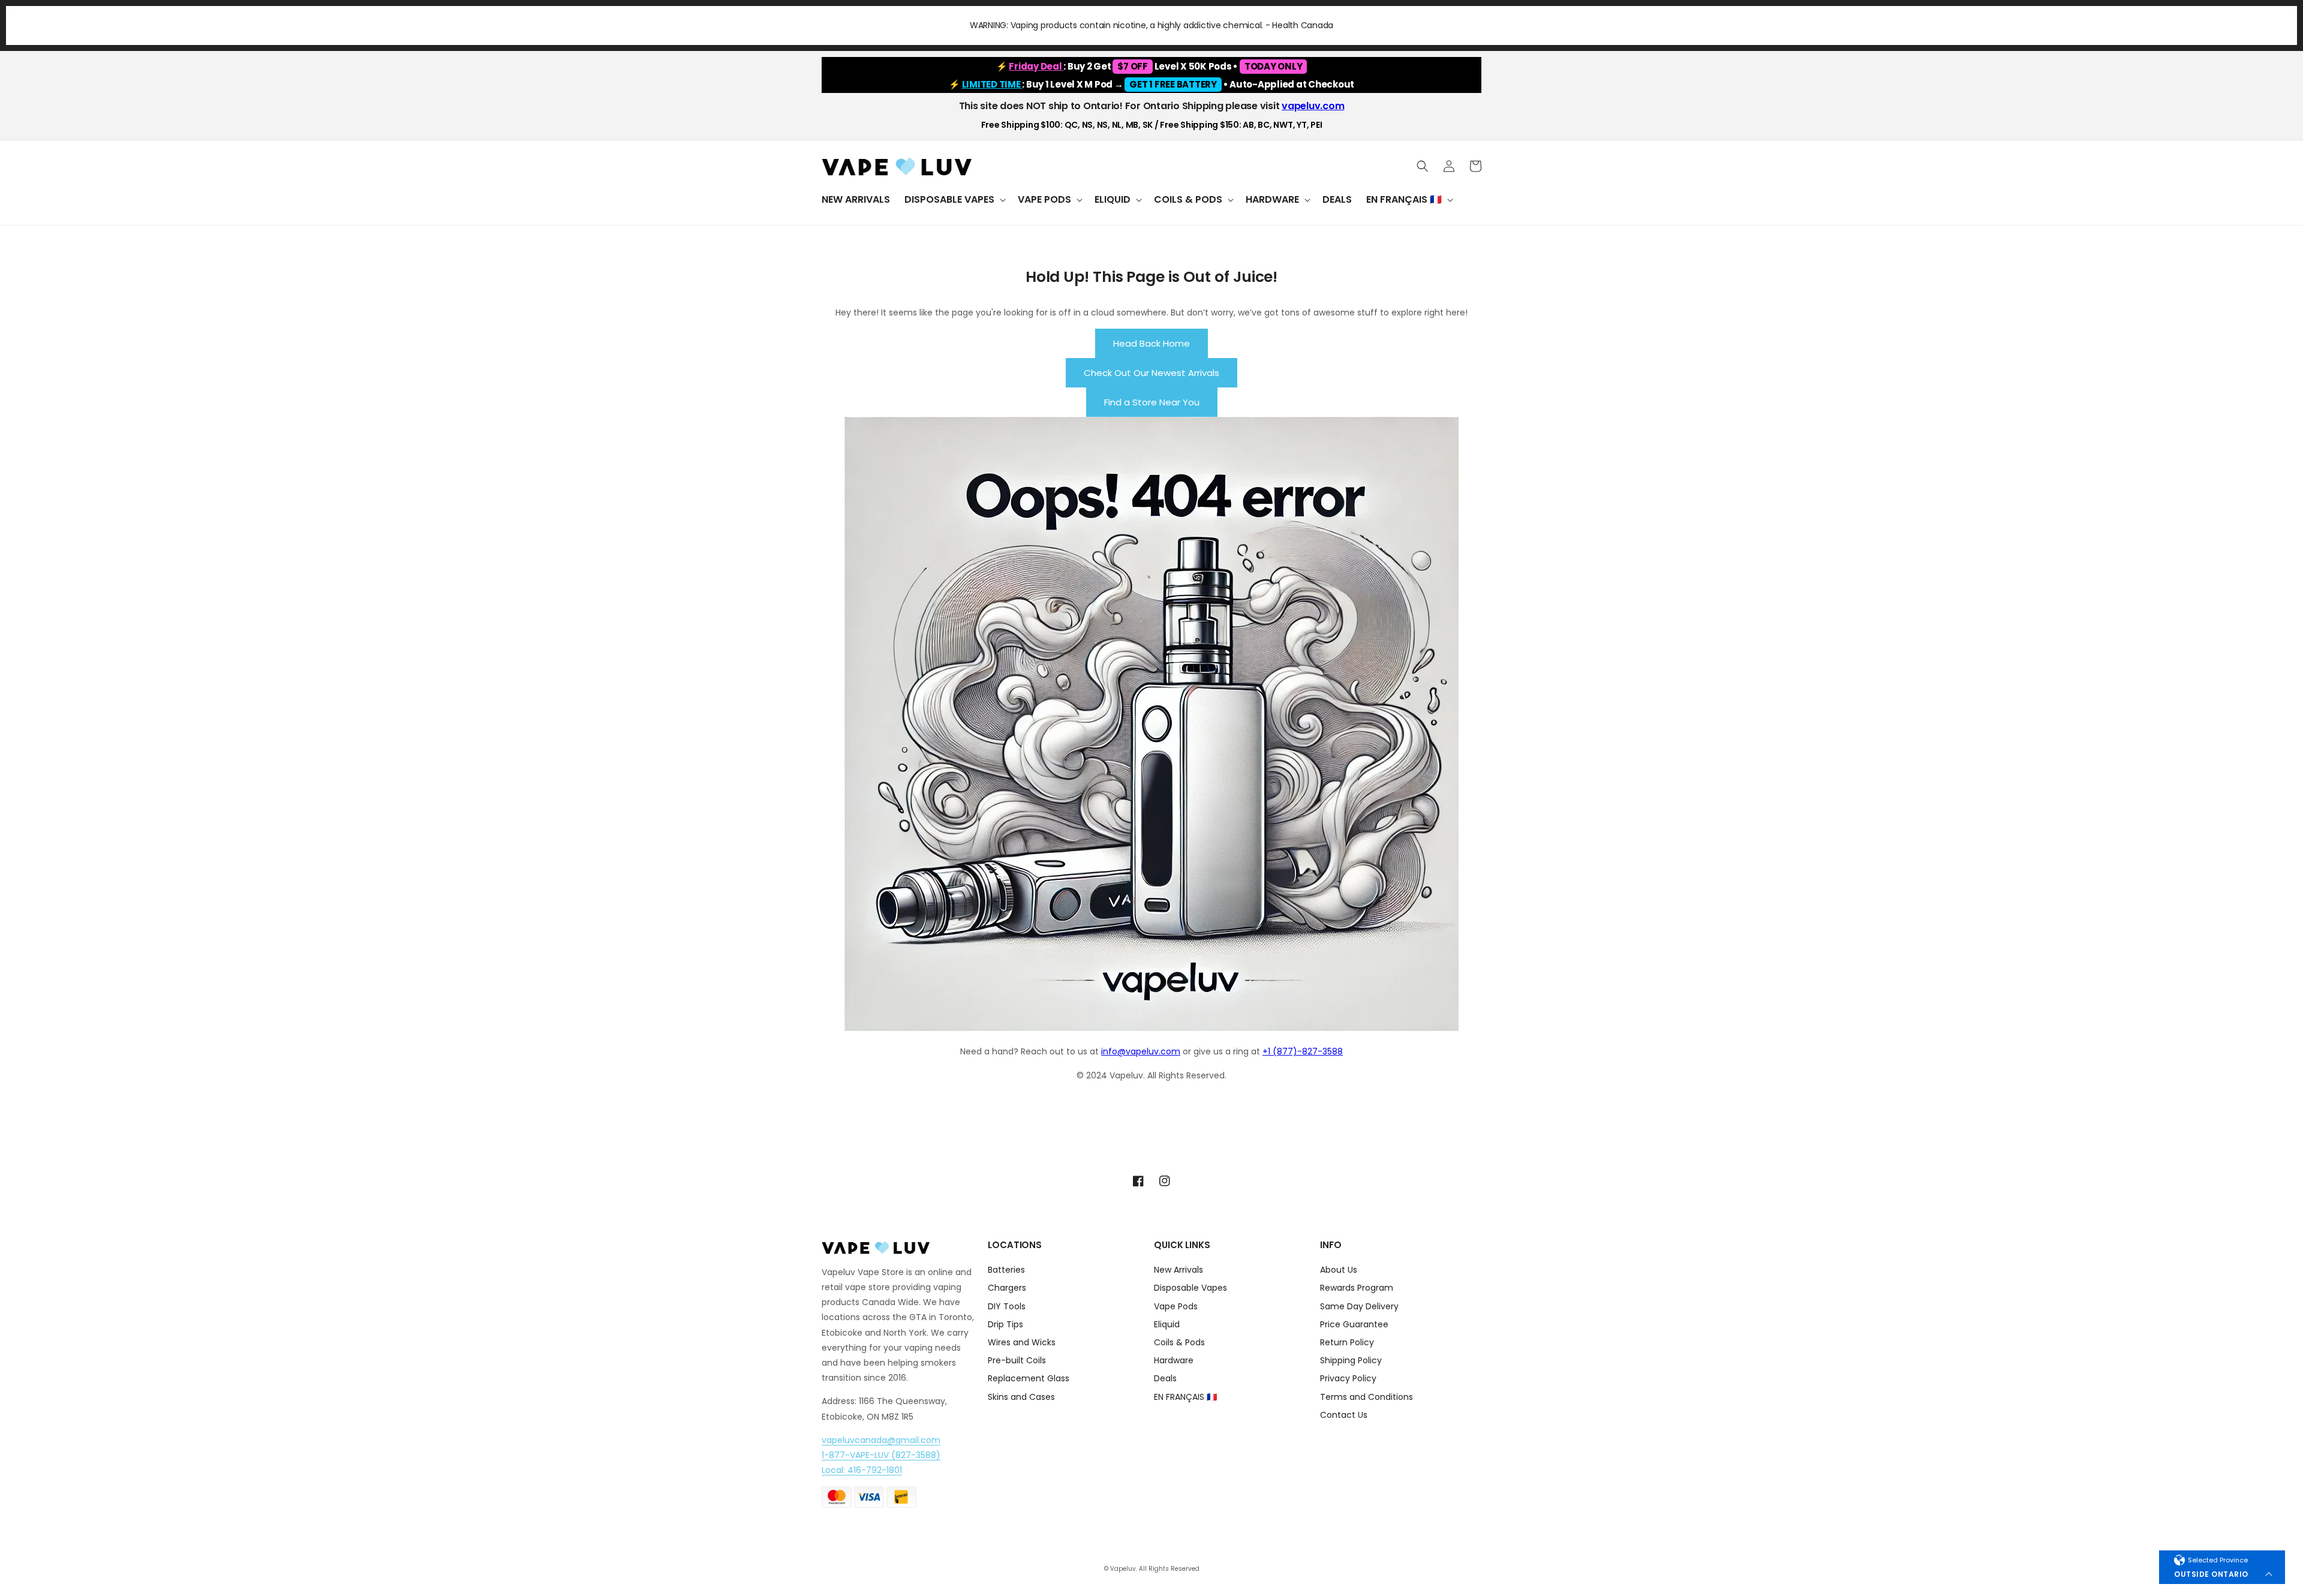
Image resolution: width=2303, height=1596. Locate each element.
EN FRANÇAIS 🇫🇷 (1185, 1397)
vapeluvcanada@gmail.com (881, 1440)
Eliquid (1167, 1324)
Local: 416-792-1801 (862, 1470)
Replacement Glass (1029, 1378)
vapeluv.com (1313, 106)
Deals (1165, 1378)
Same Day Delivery (1359, 1306)
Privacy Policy (1348, 1378)
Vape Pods (1176, 1306)
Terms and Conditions (1367, 1397)
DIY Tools (1007, 1306)
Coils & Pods (1179, 1342)
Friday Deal (1036, 66)
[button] (954, 200)
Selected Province (2218, 1560)
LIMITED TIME (992, 84)
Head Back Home (1151, 343)
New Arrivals (1178, 1271)
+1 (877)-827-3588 (1303, 1051)
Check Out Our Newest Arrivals (1151, 373)
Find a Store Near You (1152, 402)
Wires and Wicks (1022, 1342)
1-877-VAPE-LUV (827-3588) (881, 1455)
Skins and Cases (1021, 1397)
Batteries (1006, 1271)
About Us (1339, 1271)
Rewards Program (1357, 1288)
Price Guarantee (1354, 1324)
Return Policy (1347, 1342)
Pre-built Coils (1017, 1360)
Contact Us (1344, 1415)
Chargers (1007, 1288)
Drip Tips (1005, 1324)
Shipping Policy (1351, 1360)
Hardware (1174, 1360)
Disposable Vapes (1190, 1288)
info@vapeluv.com (1141, 1051)
